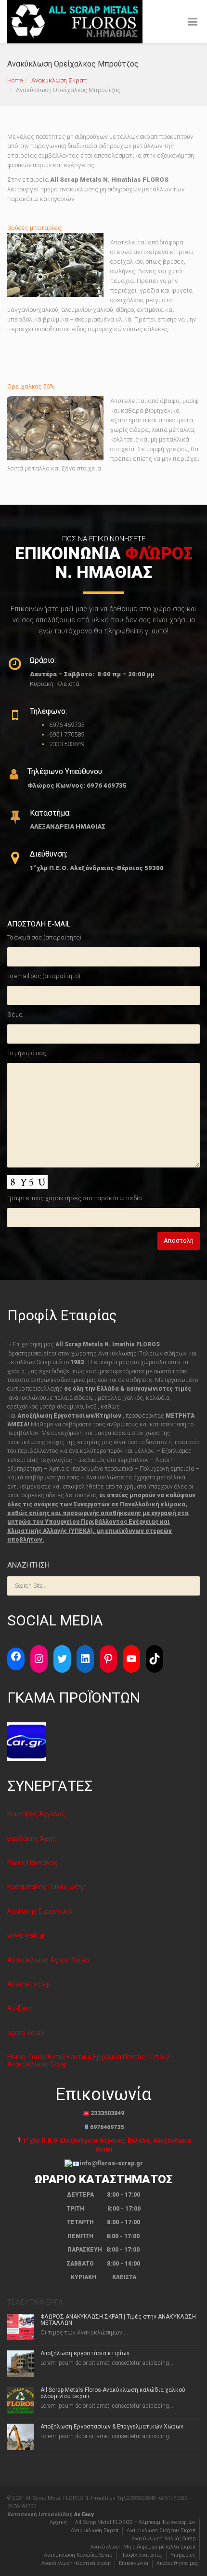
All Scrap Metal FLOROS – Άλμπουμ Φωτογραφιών (135, 2522)
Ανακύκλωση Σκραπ (59, 80)
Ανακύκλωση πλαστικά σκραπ (76, 2563)
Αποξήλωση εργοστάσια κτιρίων (85, 2353)
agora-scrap (26, 2033)
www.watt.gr (26, 1935)
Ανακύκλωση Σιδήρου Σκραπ (161, 2530)
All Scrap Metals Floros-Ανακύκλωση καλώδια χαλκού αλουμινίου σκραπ (113, 2393)
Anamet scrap (29, 1984)
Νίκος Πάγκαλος (32, 1863)
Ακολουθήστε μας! (178, 2563)
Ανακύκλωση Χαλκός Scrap (163, 2539)
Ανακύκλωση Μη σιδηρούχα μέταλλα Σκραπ (143, 2547)
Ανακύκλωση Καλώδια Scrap (78, 2555)
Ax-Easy (20, 2008)
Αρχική (58, 2522)
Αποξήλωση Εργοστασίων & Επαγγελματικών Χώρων (112, 2427)
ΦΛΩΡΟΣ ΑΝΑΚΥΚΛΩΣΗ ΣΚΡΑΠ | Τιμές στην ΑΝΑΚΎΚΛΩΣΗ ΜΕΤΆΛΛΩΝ (118, 2320)
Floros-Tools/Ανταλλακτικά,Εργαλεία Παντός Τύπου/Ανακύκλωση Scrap (89, 2060)
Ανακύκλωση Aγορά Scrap (48, 1960)
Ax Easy (84, 2515)
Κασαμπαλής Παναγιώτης (47, 1887)
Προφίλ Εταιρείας (141, 2555)
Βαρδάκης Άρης (32, 1838)
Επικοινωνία (134, 2563)
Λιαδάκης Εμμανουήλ (40, 1911)
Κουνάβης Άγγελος (36, 1814)
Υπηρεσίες (183, 2555)
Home (15, 80)
